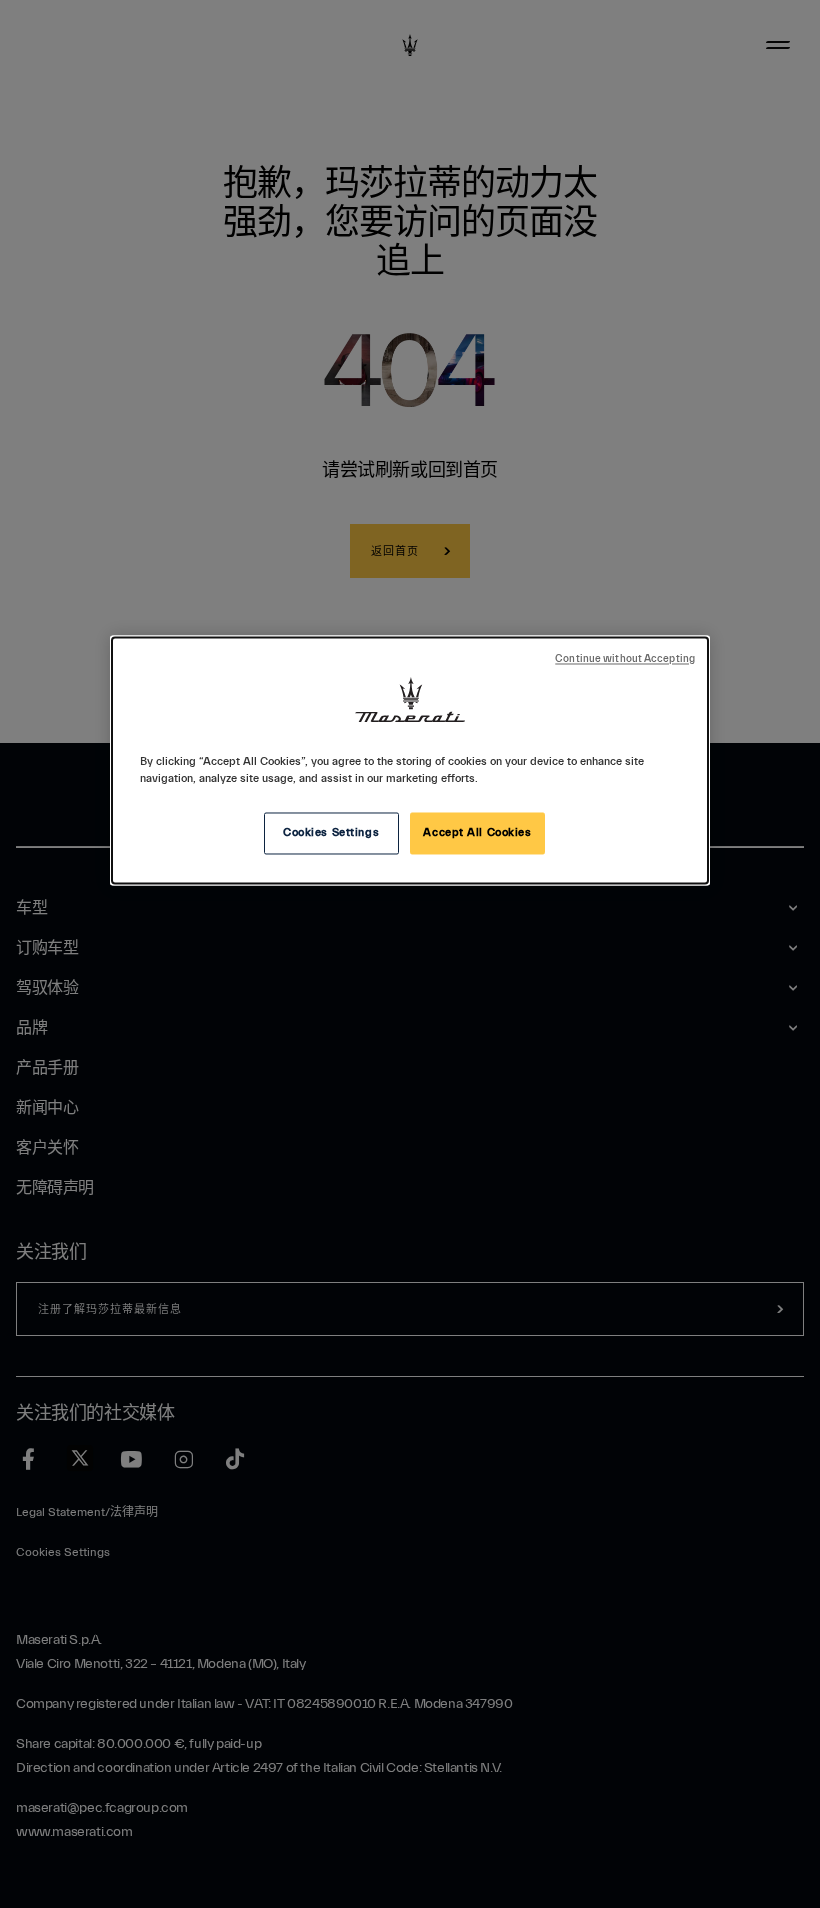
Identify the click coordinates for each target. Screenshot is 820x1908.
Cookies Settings (331, 832)
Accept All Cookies (477, 832)
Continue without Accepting (625, 659)
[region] (410, 760)
